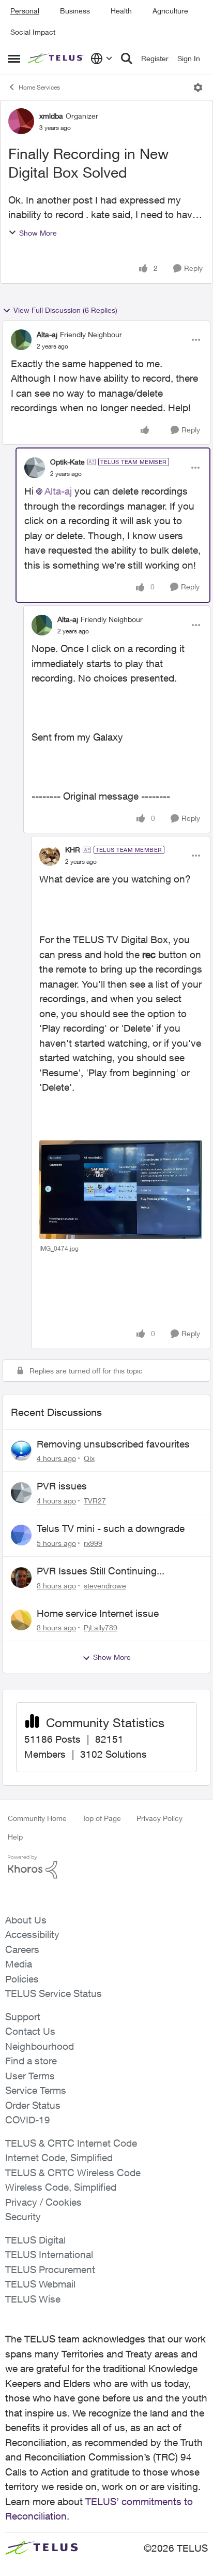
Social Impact (33, 32)
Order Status (33, 2105)
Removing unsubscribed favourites (113, 1444)
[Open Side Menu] (14, 59)
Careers (22, 1949)
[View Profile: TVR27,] (21, 1493)
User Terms (30, 2076)
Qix (89, 1458)
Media (19, 1964)
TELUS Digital (35, 2240)
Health (121, 11)
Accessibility (32, 1934)
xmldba (51, 116)
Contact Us (30, 2031)
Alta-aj (47, 334)
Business (75, 11)
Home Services (39, 87)
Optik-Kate (67, 462)
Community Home (37, 1818)
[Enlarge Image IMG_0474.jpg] (121, 1190)
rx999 (93, 1543)
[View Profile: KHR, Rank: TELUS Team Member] (50, 856)
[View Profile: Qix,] (21, 1451)
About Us (26, 1920)
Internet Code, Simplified (59, 2158)
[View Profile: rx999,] (21, 1535)
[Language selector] (102, 59)
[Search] (127, 59)
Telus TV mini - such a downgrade (111, 1528)
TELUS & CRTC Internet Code (71, 2143)
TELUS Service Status (54, 1993)
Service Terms (36, 2090)
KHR (73, 850)
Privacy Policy (159, 1818)
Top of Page (102, 1818)
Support (23, 2017)
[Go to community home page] (57, 59)
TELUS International (49, 2254)
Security (23, 2217)
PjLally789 (101, 1627)
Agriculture (170, 11)
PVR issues (62, 1486)
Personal (25, 11)
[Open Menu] (198, 88)
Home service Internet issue (98, 1613)
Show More (38, 233)
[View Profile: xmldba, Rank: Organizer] (21, 121)
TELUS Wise (33, 2299)
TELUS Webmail (40, 2284)
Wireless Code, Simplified (61, 2187)
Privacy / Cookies (43, 2202)
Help (15, 1837)
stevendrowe (105, 1586)
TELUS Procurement (50, 2269)
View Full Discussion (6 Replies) (65, 310)
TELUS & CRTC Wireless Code (73, 2173)
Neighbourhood (40, 2046)
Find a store (31, 2061)
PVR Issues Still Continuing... (101, 1571)
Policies (22, 1979)
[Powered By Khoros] (106, 1867)
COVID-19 (28, 2120)
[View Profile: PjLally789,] (21, 1620)
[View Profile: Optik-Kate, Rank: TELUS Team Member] (35, 468)
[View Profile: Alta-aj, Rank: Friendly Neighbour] (21, 340)
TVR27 (95, 1501)
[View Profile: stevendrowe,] (21, 1578)
